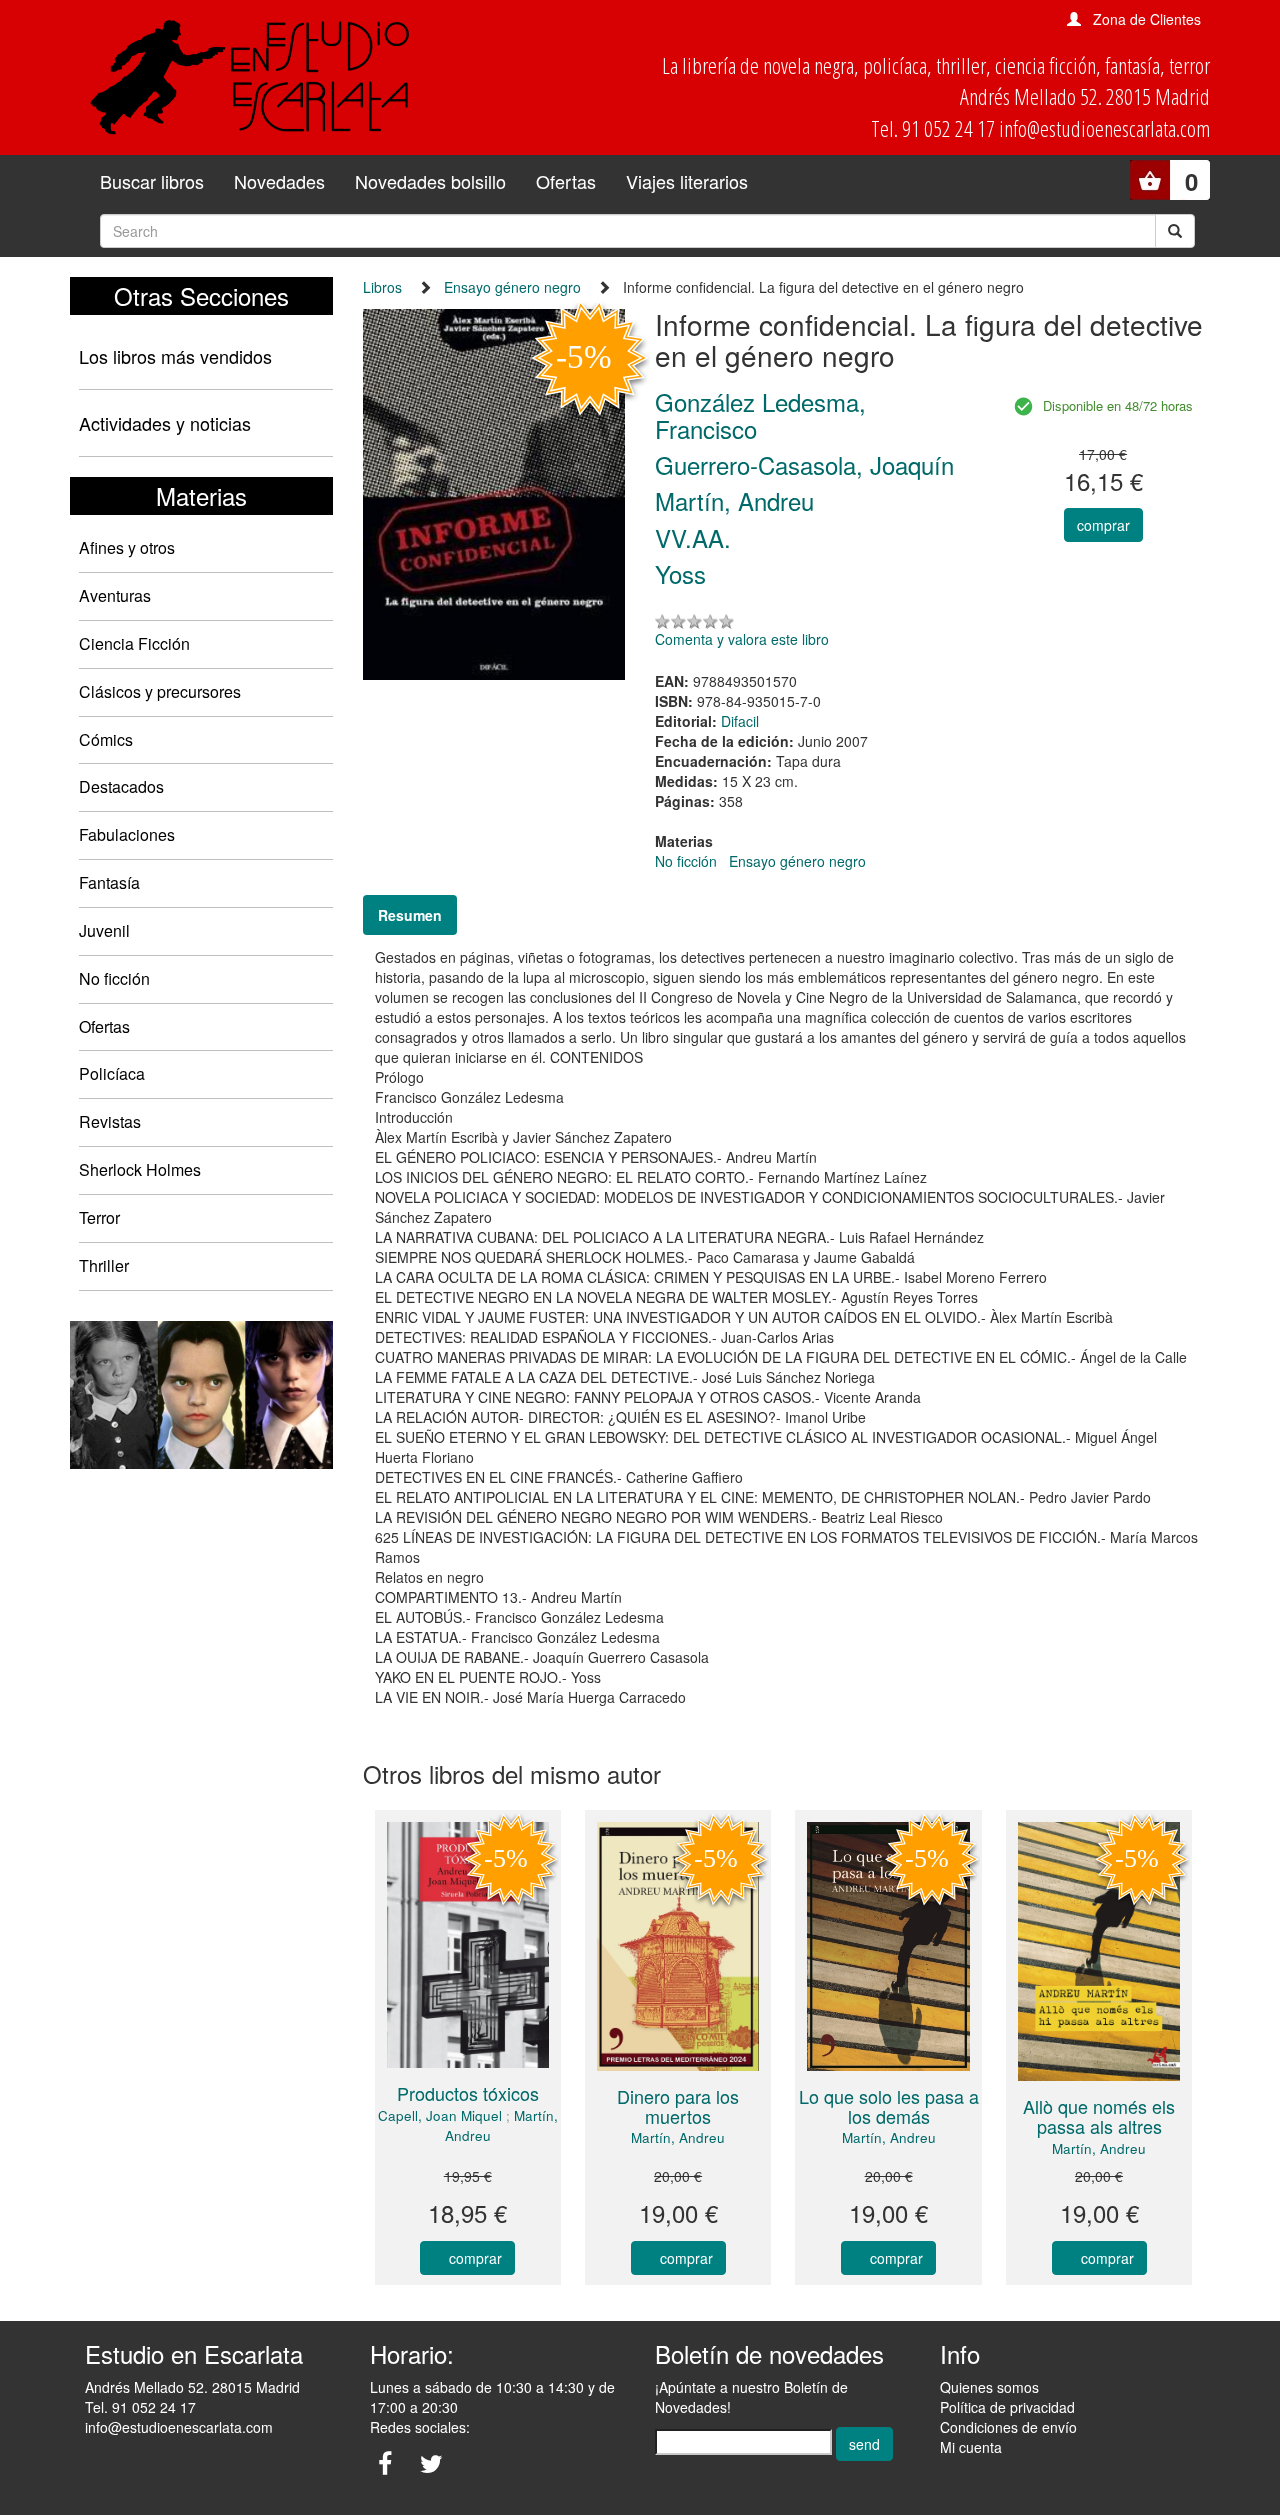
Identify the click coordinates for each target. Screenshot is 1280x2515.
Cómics (106, 739)
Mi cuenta (971, 2447)
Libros (382, 287)
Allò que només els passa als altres (1099, 2116)
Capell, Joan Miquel (440, 2115)
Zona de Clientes (1147, 19)
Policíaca (112, 1073)
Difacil (740, 721)
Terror (99, 1217)
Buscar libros (152, 181)
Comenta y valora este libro (742, 639)
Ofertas (566, 181)
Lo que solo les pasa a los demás (889, 2106)
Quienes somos (989, 2387)
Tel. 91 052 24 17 (140, 2407)
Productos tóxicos (468, 2093)
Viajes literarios (687, 181)
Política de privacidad (1007, 2407)
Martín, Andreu (678, 2137)
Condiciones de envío (1008, 2427)
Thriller (104, 1265)
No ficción (114, 978)
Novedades (279, 181)
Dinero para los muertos (678, 2106)
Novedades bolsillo (430, 181)
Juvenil (104, 930)
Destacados (121, 786)
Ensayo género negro (512, 287)
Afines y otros (127, 547)
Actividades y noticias (165, 423)
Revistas (110, 1121)
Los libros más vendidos (175, 356)
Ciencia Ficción (134, 643)
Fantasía (109, 882)
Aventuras (115, 595)
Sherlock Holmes (140, 1169)
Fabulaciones (127, 834)
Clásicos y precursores (160, 691)
